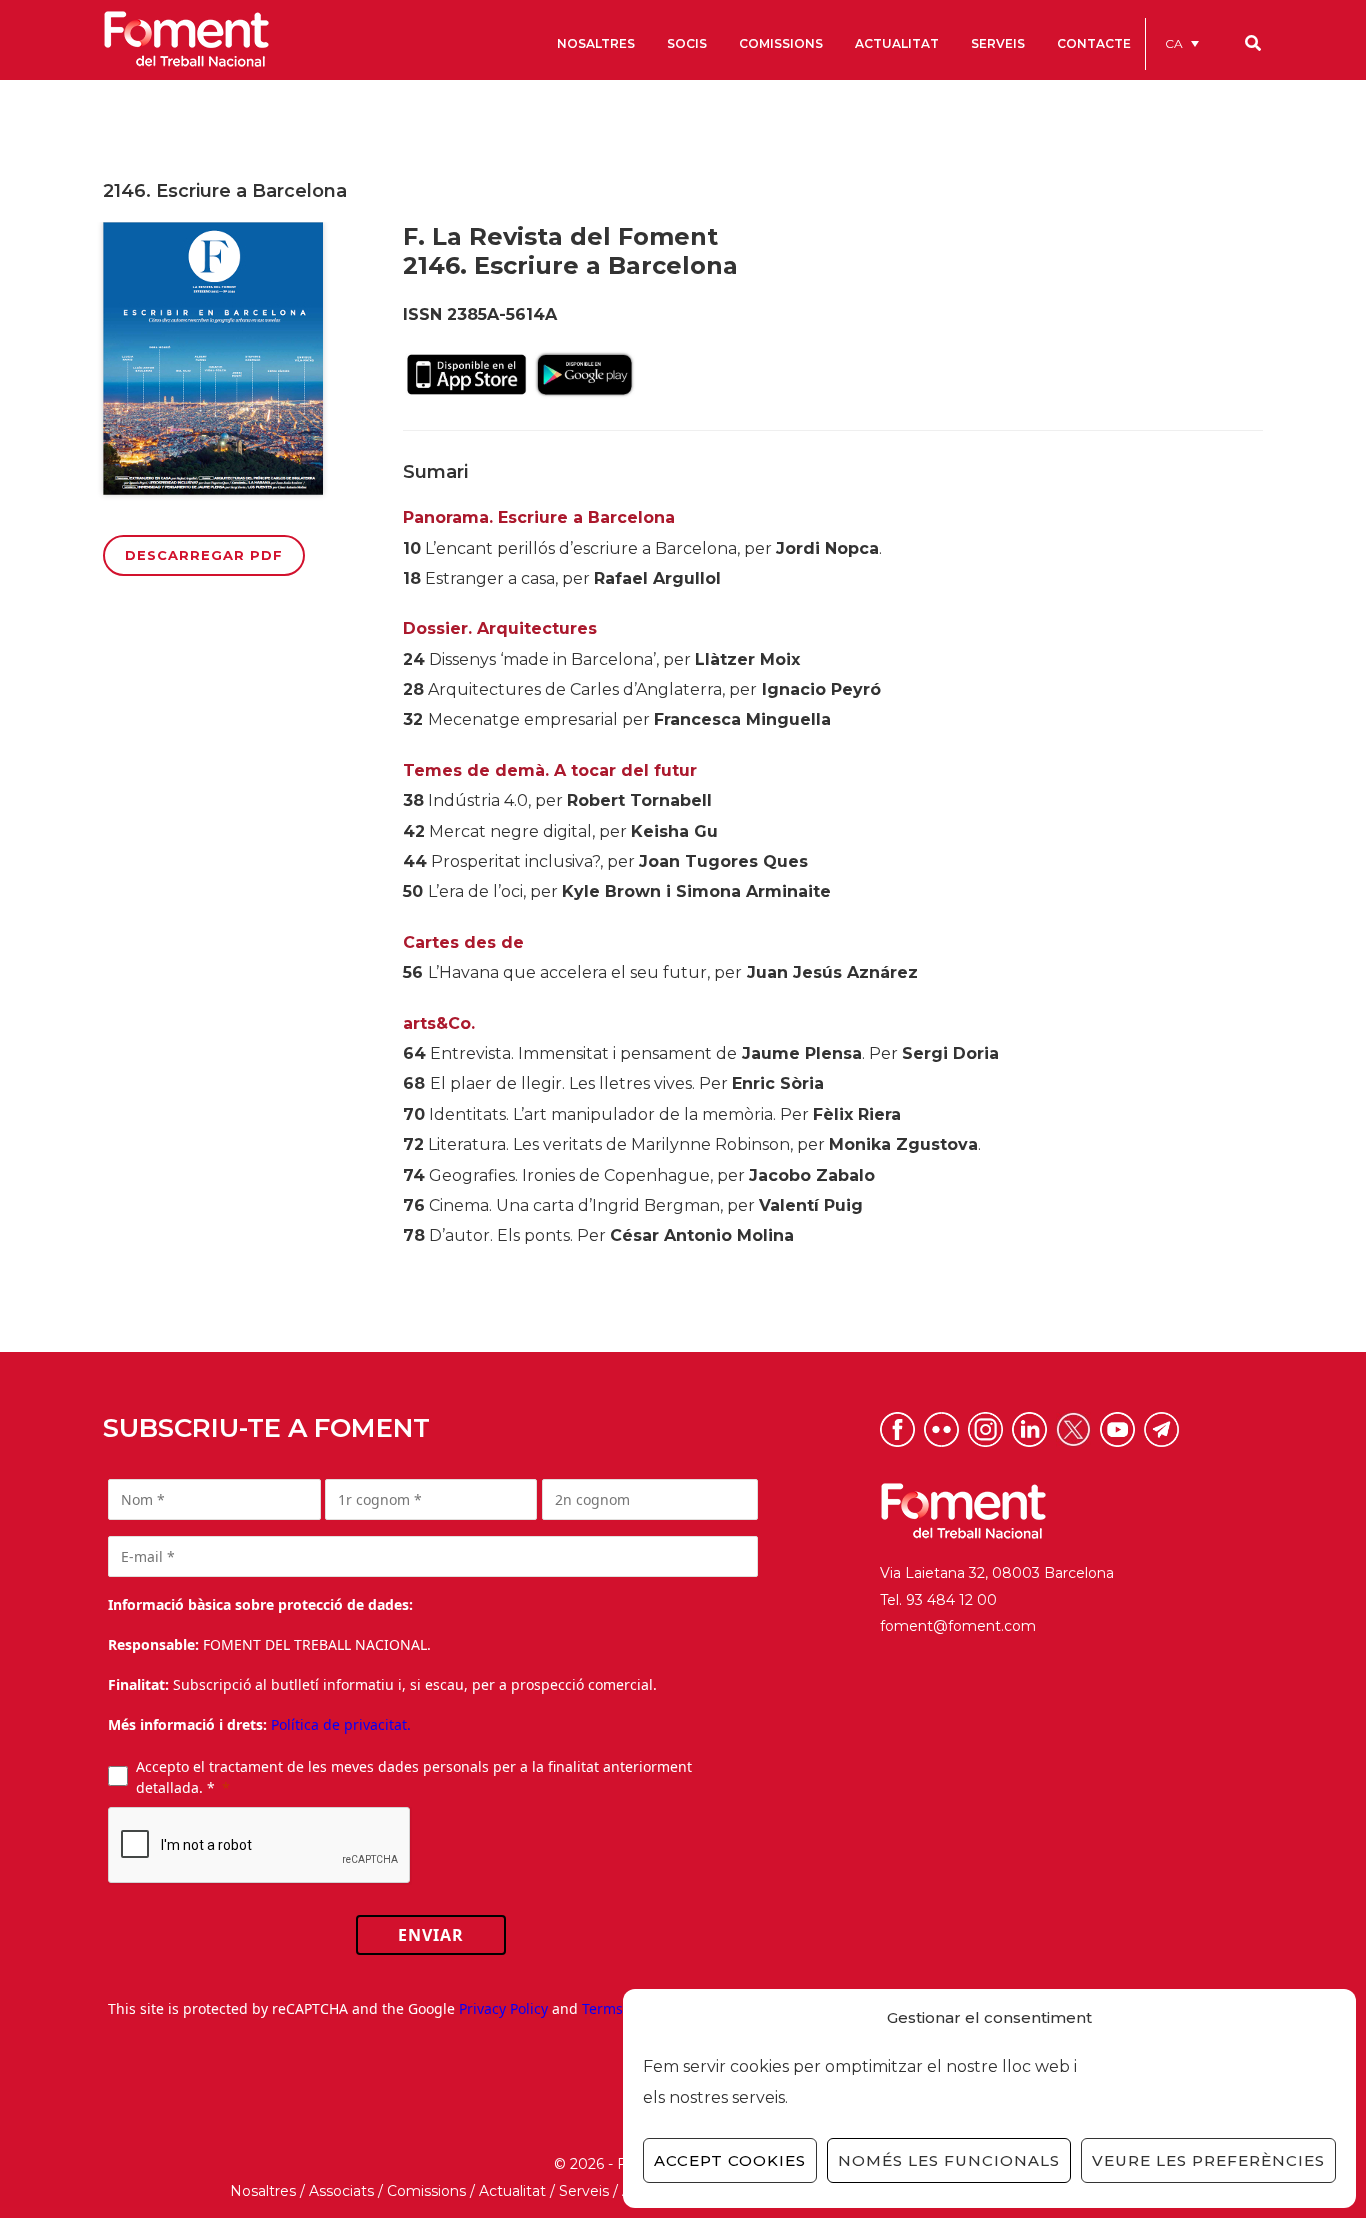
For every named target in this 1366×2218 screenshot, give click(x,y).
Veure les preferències (1208, 2160)
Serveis (584, 2191)
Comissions (426, 2191)
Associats (341, 2191)
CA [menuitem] (1174, 43)
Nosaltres (263, 2191)
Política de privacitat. (341, 1724)
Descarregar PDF (204, 555)
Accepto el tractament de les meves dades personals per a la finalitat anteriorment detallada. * (414, 1777)
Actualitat (512, 2191)
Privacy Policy (503, 2008)
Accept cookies (730, 2160)
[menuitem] (1182, 43)
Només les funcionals (949, 2160)
